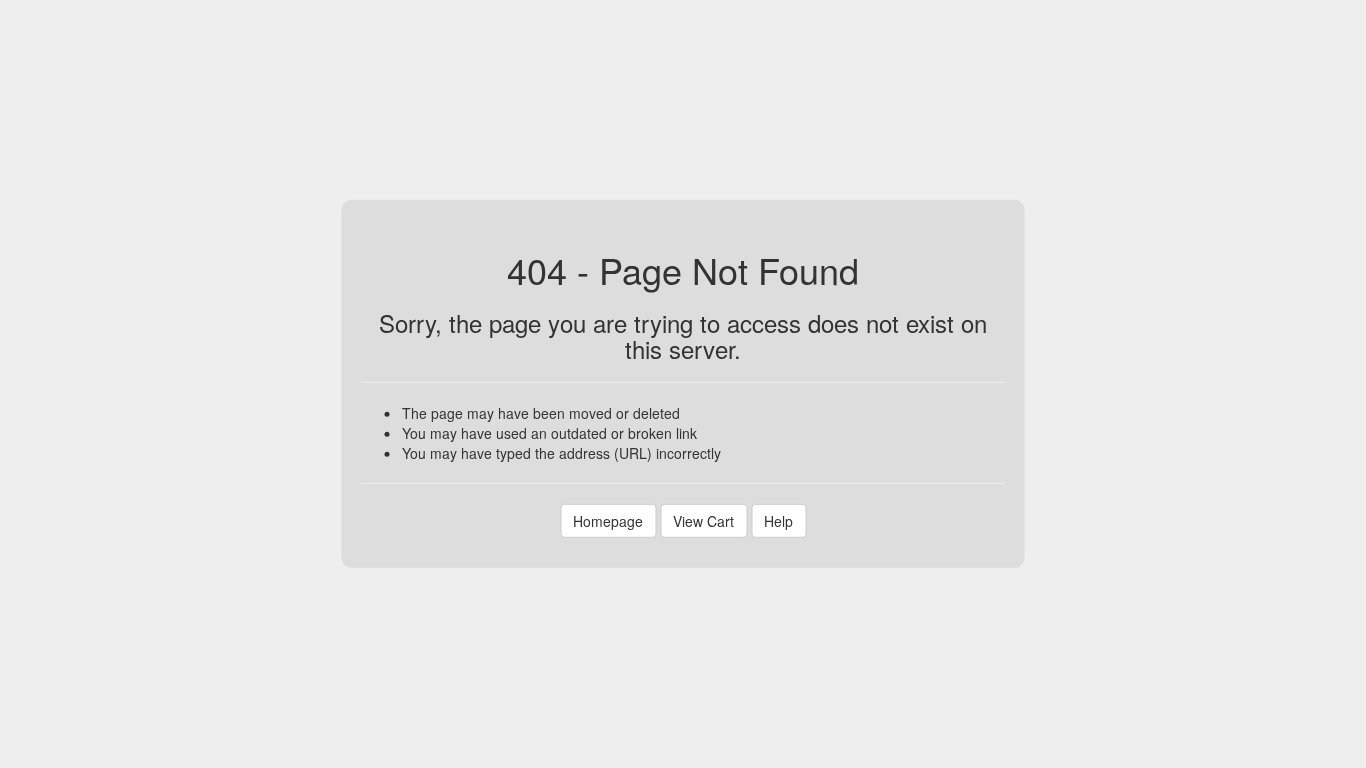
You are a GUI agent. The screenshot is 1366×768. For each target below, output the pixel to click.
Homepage (608, 521)
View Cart (703, 521)
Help (778, 521)
